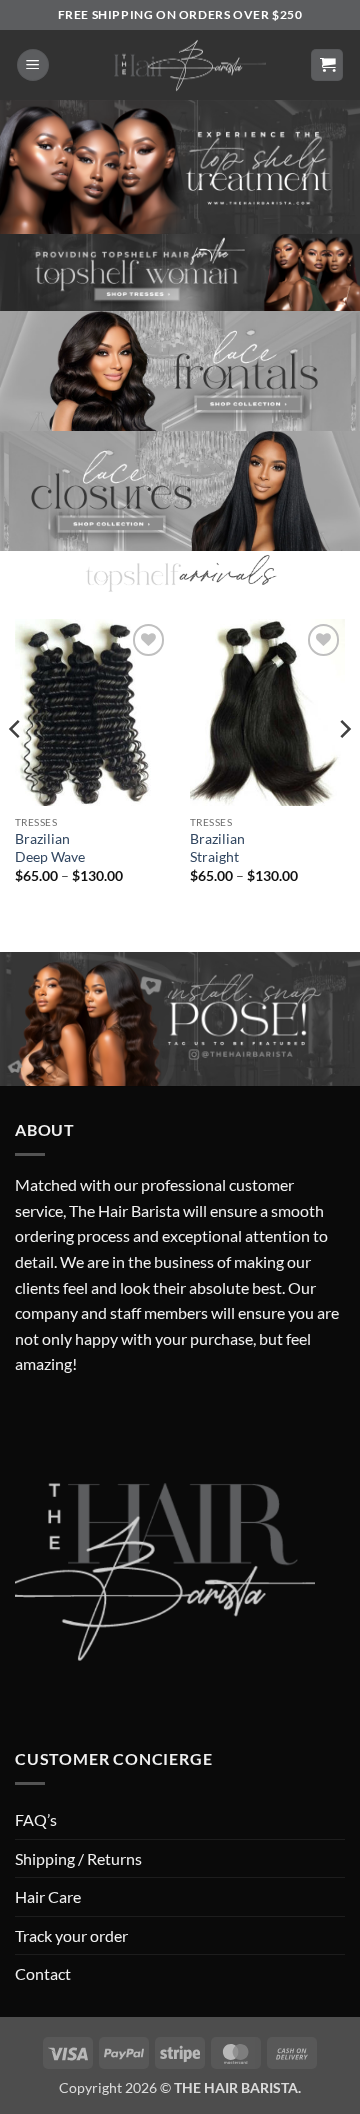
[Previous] (16, 768)
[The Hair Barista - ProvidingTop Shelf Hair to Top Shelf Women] (180, 65)
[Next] (344, 768)
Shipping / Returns (78, 1858)
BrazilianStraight (217, 848)
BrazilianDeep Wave (50, 848)
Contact (43, 1973)
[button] (33, 65)
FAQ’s (36, 1819)
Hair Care (48, 1896)
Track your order (71, 1935)
